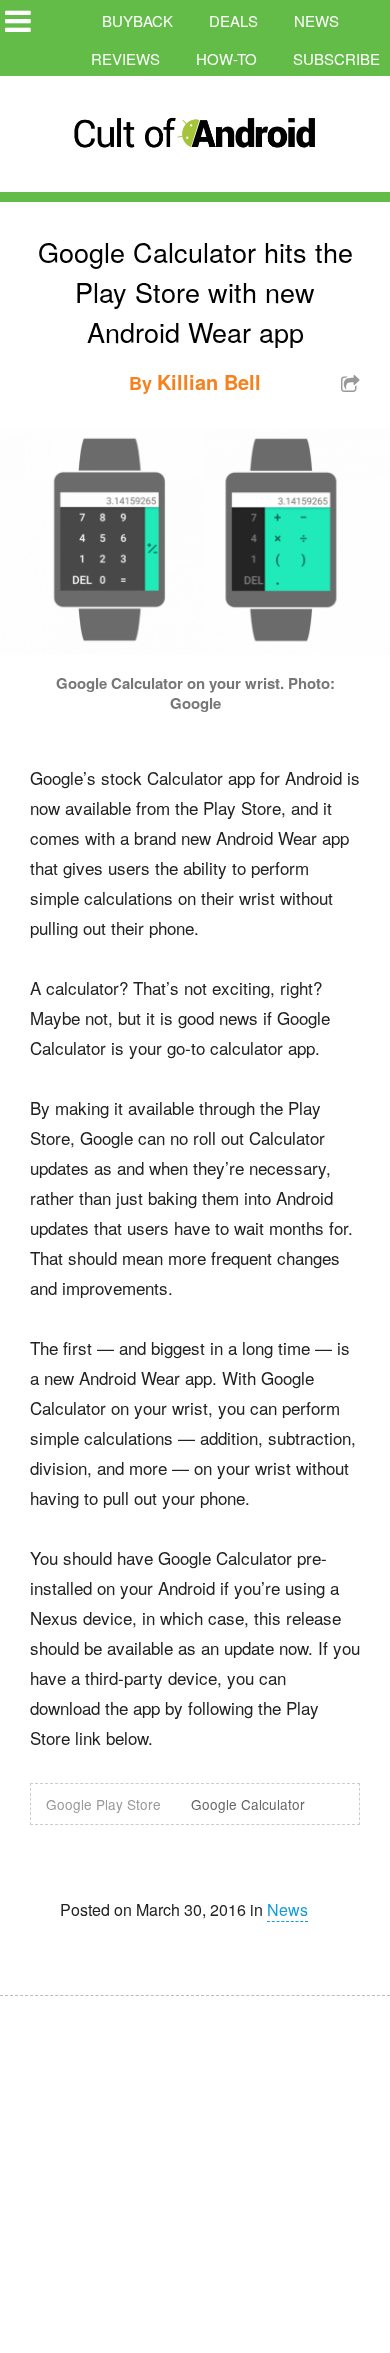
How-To (226, 58)
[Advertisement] (190, 2161)
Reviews (125, 58)
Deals (233, 20)
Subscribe (336, 58)
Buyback (137, 20)
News (316, 20)
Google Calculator (248, 1804)
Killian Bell (209, 381)
